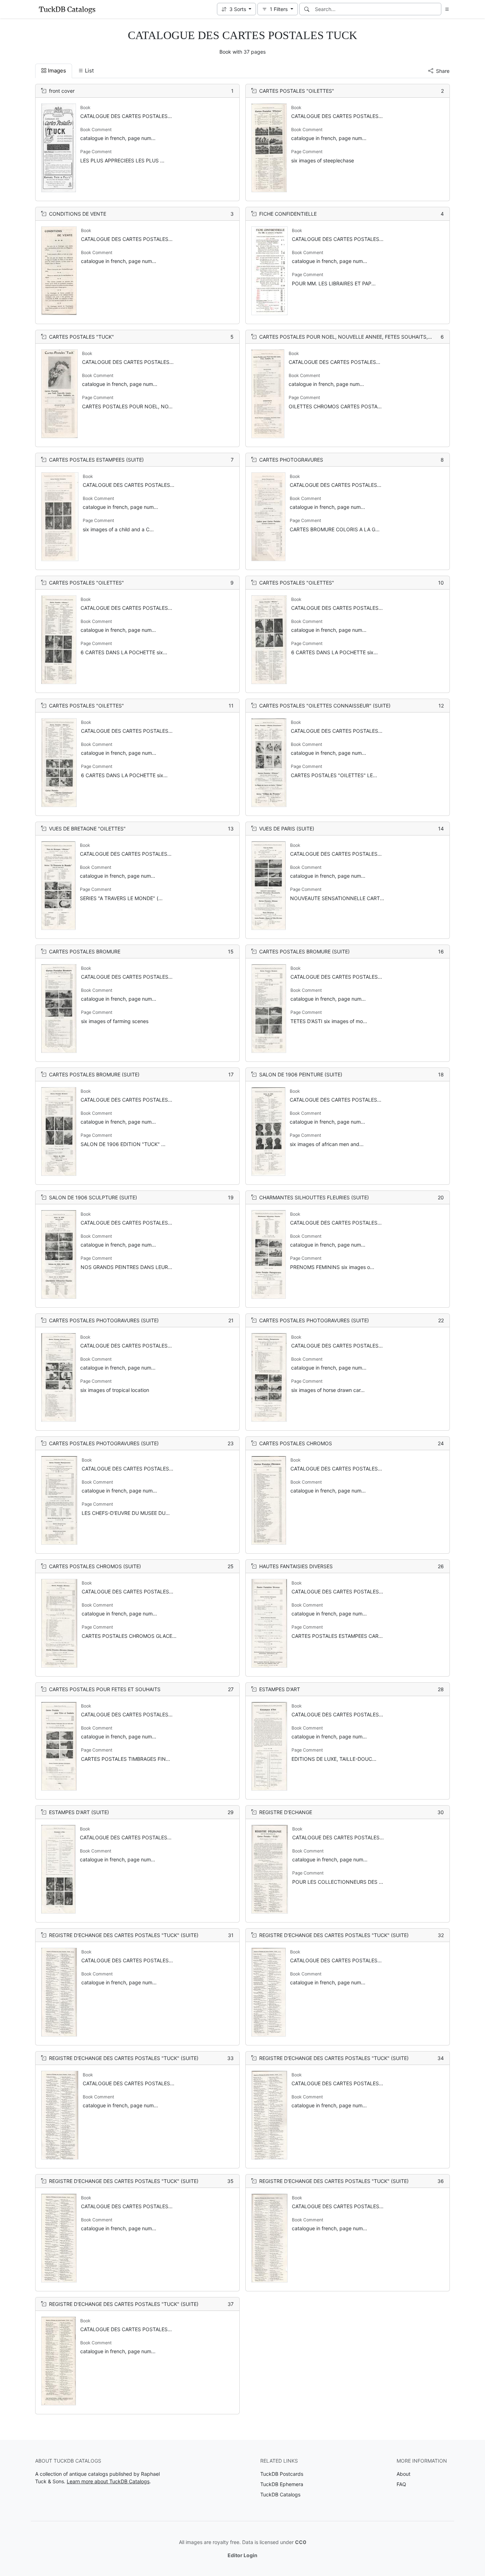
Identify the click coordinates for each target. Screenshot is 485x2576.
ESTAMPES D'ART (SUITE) (79, 1812)
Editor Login (243, 2555)
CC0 (301, 2542)
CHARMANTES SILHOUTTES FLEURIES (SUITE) (314, 1197)
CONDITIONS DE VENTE (78, 214)
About (404, 2474)
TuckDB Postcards (282, 2474)
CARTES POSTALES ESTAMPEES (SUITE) (96, 460)
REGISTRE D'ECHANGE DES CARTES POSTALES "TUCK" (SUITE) (124, 1935)
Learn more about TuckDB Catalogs (108, 2481)
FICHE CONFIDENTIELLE (288, 214)
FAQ (401, 2484)
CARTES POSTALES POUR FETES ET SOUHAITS (105, 1689)
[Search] (307, 9)
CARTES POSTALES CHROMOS (296, 1443)
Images (57, 71)
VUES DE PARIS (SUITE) (287, 829)
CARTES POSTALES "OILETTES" (297, 91)
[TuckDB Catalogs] (67, 9)
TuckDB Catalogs (280, 2494)
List (89, 71)
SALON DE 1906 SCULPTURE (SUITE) (93, 1197)
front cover (62, 91)
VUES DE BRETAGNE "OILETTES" (87, 829)
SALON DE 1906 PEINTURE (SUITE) (301, 1074)
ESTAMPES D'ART (280, 1689)
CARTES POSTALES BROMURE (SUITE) (304, 951)
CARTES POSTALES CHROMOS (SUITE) (95, 1566)
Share (443, 71)
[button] (237, 9)
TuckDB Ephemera (282, 2484)
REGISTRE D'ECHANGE (286, 1812)
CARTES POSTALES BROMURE (85, 951)
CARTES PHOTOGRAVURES (291, 460)
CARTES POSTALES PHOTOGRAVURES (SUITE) (104, 1320)
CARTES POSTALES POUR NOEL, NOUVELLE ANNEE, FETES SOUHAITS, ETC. (350, 337)
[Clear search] (436, 9)
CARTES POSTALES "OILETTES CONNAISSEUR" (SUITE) (325, 706)
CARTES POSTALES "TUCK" (81, 337)
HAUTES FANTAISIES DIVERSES (296, 1566)
